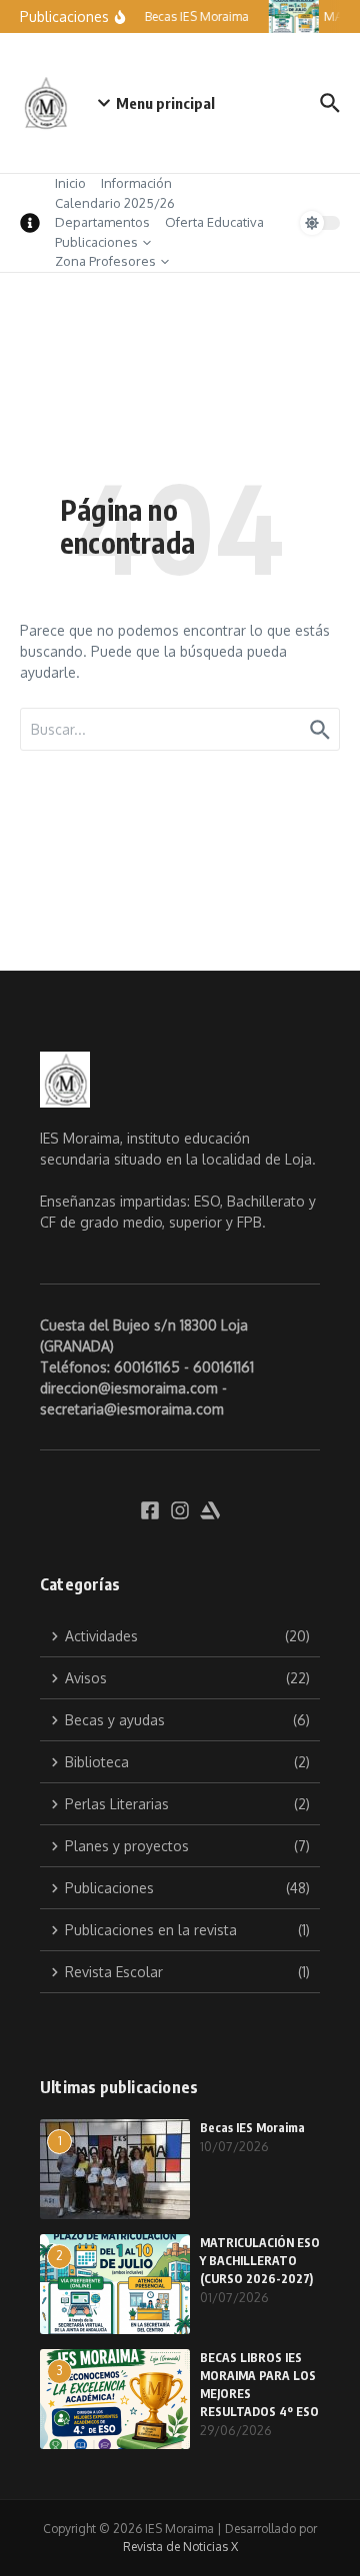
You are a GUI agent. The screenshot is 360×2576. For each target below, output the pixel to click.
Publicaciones (96, 242)
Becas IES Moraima (252, 2128)
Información (136, 183)
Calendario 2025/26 (115, 203)
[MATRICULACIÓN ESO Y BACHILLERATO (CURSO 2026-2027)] (293, 16)
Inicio (70, 183)
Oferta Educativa (214, 222)
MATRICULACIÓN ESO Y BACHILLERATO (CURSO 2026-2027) (260, 2261)
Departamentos (102, 222)
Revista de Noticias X (180, 2547)
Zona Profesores (105, 261)
